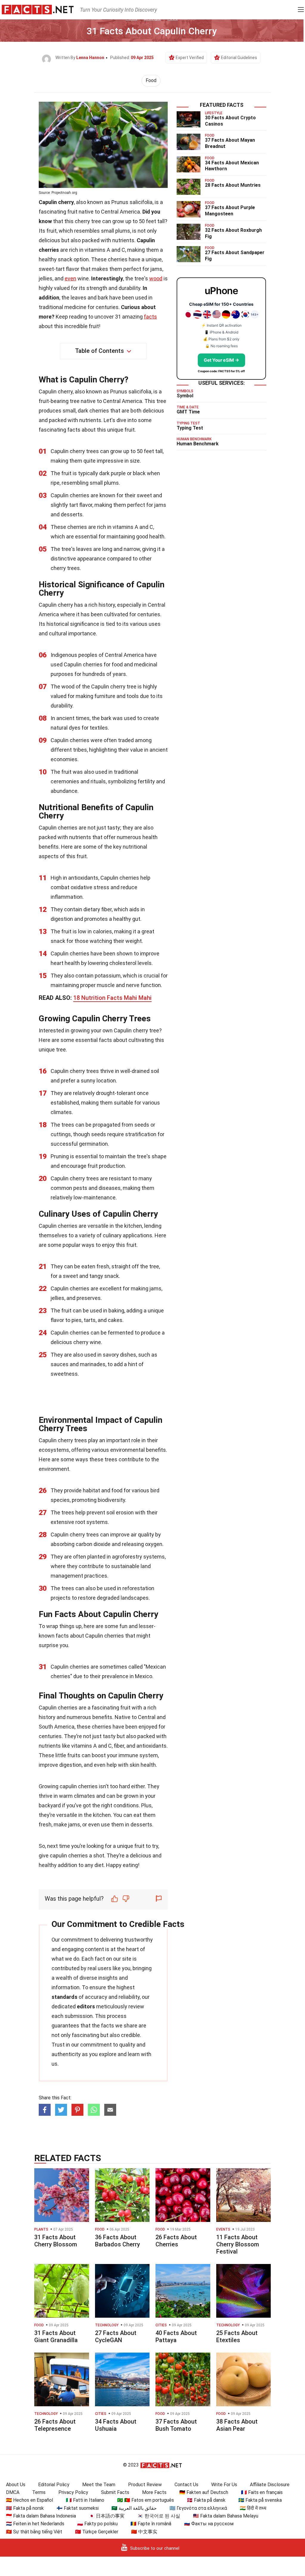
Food (151, 80)
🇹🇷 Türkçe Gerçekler (97, 2532)
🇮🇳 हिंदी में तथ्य (253, 2508)
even (70, 278)
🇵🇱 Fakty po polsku (97, 2524)
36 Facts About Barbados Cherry (118, 2241)
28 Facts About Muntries (233, 185)
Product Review (145, 2485)
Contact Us (186, 2485)
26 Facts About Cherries (176, 2241)
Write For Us (224, 2485)
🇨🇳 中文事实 (144, 2532)
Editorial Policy (54, 2485)
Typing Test (190, 428)
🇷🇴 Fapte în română (151, 2524)
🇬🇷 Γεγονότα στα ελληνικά (198, 2508)
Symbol (185, 396)
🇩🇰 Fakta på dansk (206, 2500)
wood (156, 278)
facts (150, 317)
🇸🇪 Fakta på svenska (260, 2500)
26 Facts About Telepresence (55, 2425)
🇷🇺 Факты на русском (209, 2524)
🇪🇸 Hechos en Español (29, 2500)
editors (86, 2006)
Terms (39, 2492)
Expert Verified (190, 58)
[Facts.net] (38, 9)
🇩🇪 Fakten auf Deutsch (204, 2492)
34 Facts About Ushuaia (116, 2425)
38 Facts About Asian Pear (237, 2425)
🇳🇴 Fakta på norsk (25, 2508)
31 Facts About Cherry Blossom (56, 2241)
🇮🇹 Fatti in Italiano (85, 2500)
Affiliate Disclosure (270, 2485)
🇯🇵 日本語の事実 (107, 2516)
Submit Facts (115, 2492)
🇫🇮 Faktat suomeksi (78, 2508)
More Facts (154, 2492)
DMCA (13, 2492)
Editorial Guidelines (239, 58)
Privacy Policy (73, 2492)
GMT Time (188, 412)
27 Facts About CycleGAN (116, 2336)
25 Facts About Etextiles (237, 2336)
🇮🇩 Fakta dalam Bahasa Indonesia (41, 2516)
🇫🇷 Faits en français (262, 2492)
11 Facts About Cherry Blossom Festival (238, 2244)
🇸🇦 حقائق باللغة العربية (134, 2508)
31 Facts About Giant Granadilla (56, 2336)
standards (64, 1997)
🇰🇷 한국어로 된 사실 (159, 2516)
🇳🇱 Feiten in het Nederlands (35, 2524)
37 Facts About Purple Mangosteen (230, 211)
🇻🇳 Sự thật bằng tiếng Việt (34, 2532)
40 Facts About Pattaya (176, 2336)
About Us (16, 2485)
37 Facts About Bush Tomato (176, 2425)
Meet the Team (99, 2485)
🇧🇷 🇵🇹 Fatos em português (146, 2500)
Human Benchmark (198, 444)
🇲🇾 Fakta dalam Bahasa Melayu (226, 2516)
